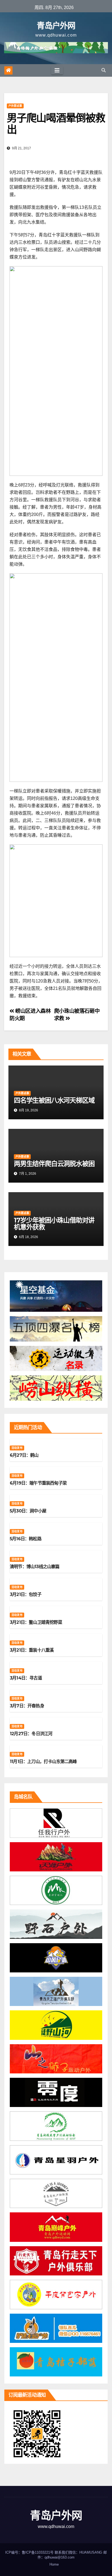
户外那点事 (15, 106)
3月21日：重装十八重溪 (32, 1650)
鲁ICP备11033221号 (38, 2552)
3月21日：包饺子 (26, 1594)
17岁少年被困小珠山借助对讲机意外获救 (54, 1224)
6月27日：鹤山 (24, 1455)
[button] (104, 70)
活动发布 (17, 1448)
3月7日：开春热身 (27, 1706)
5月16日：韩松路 (26, 1539)
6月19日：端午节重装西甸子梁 (38, 1483)
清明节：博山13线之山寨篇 (35, 1567)
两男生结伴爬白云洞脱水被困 (54, 1164)
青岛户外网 (56, 26)
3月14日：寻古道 (26, 1678)
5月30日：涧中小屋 (28, 1511)
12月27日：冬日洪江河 (31, 1734)
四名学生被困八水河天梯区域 (54, 1100)
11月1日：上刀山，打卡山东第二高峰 (43, 1762)
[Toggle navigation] (57, 70)
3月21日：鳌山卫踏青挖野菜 (36, 1622)
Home (54, 2564)
